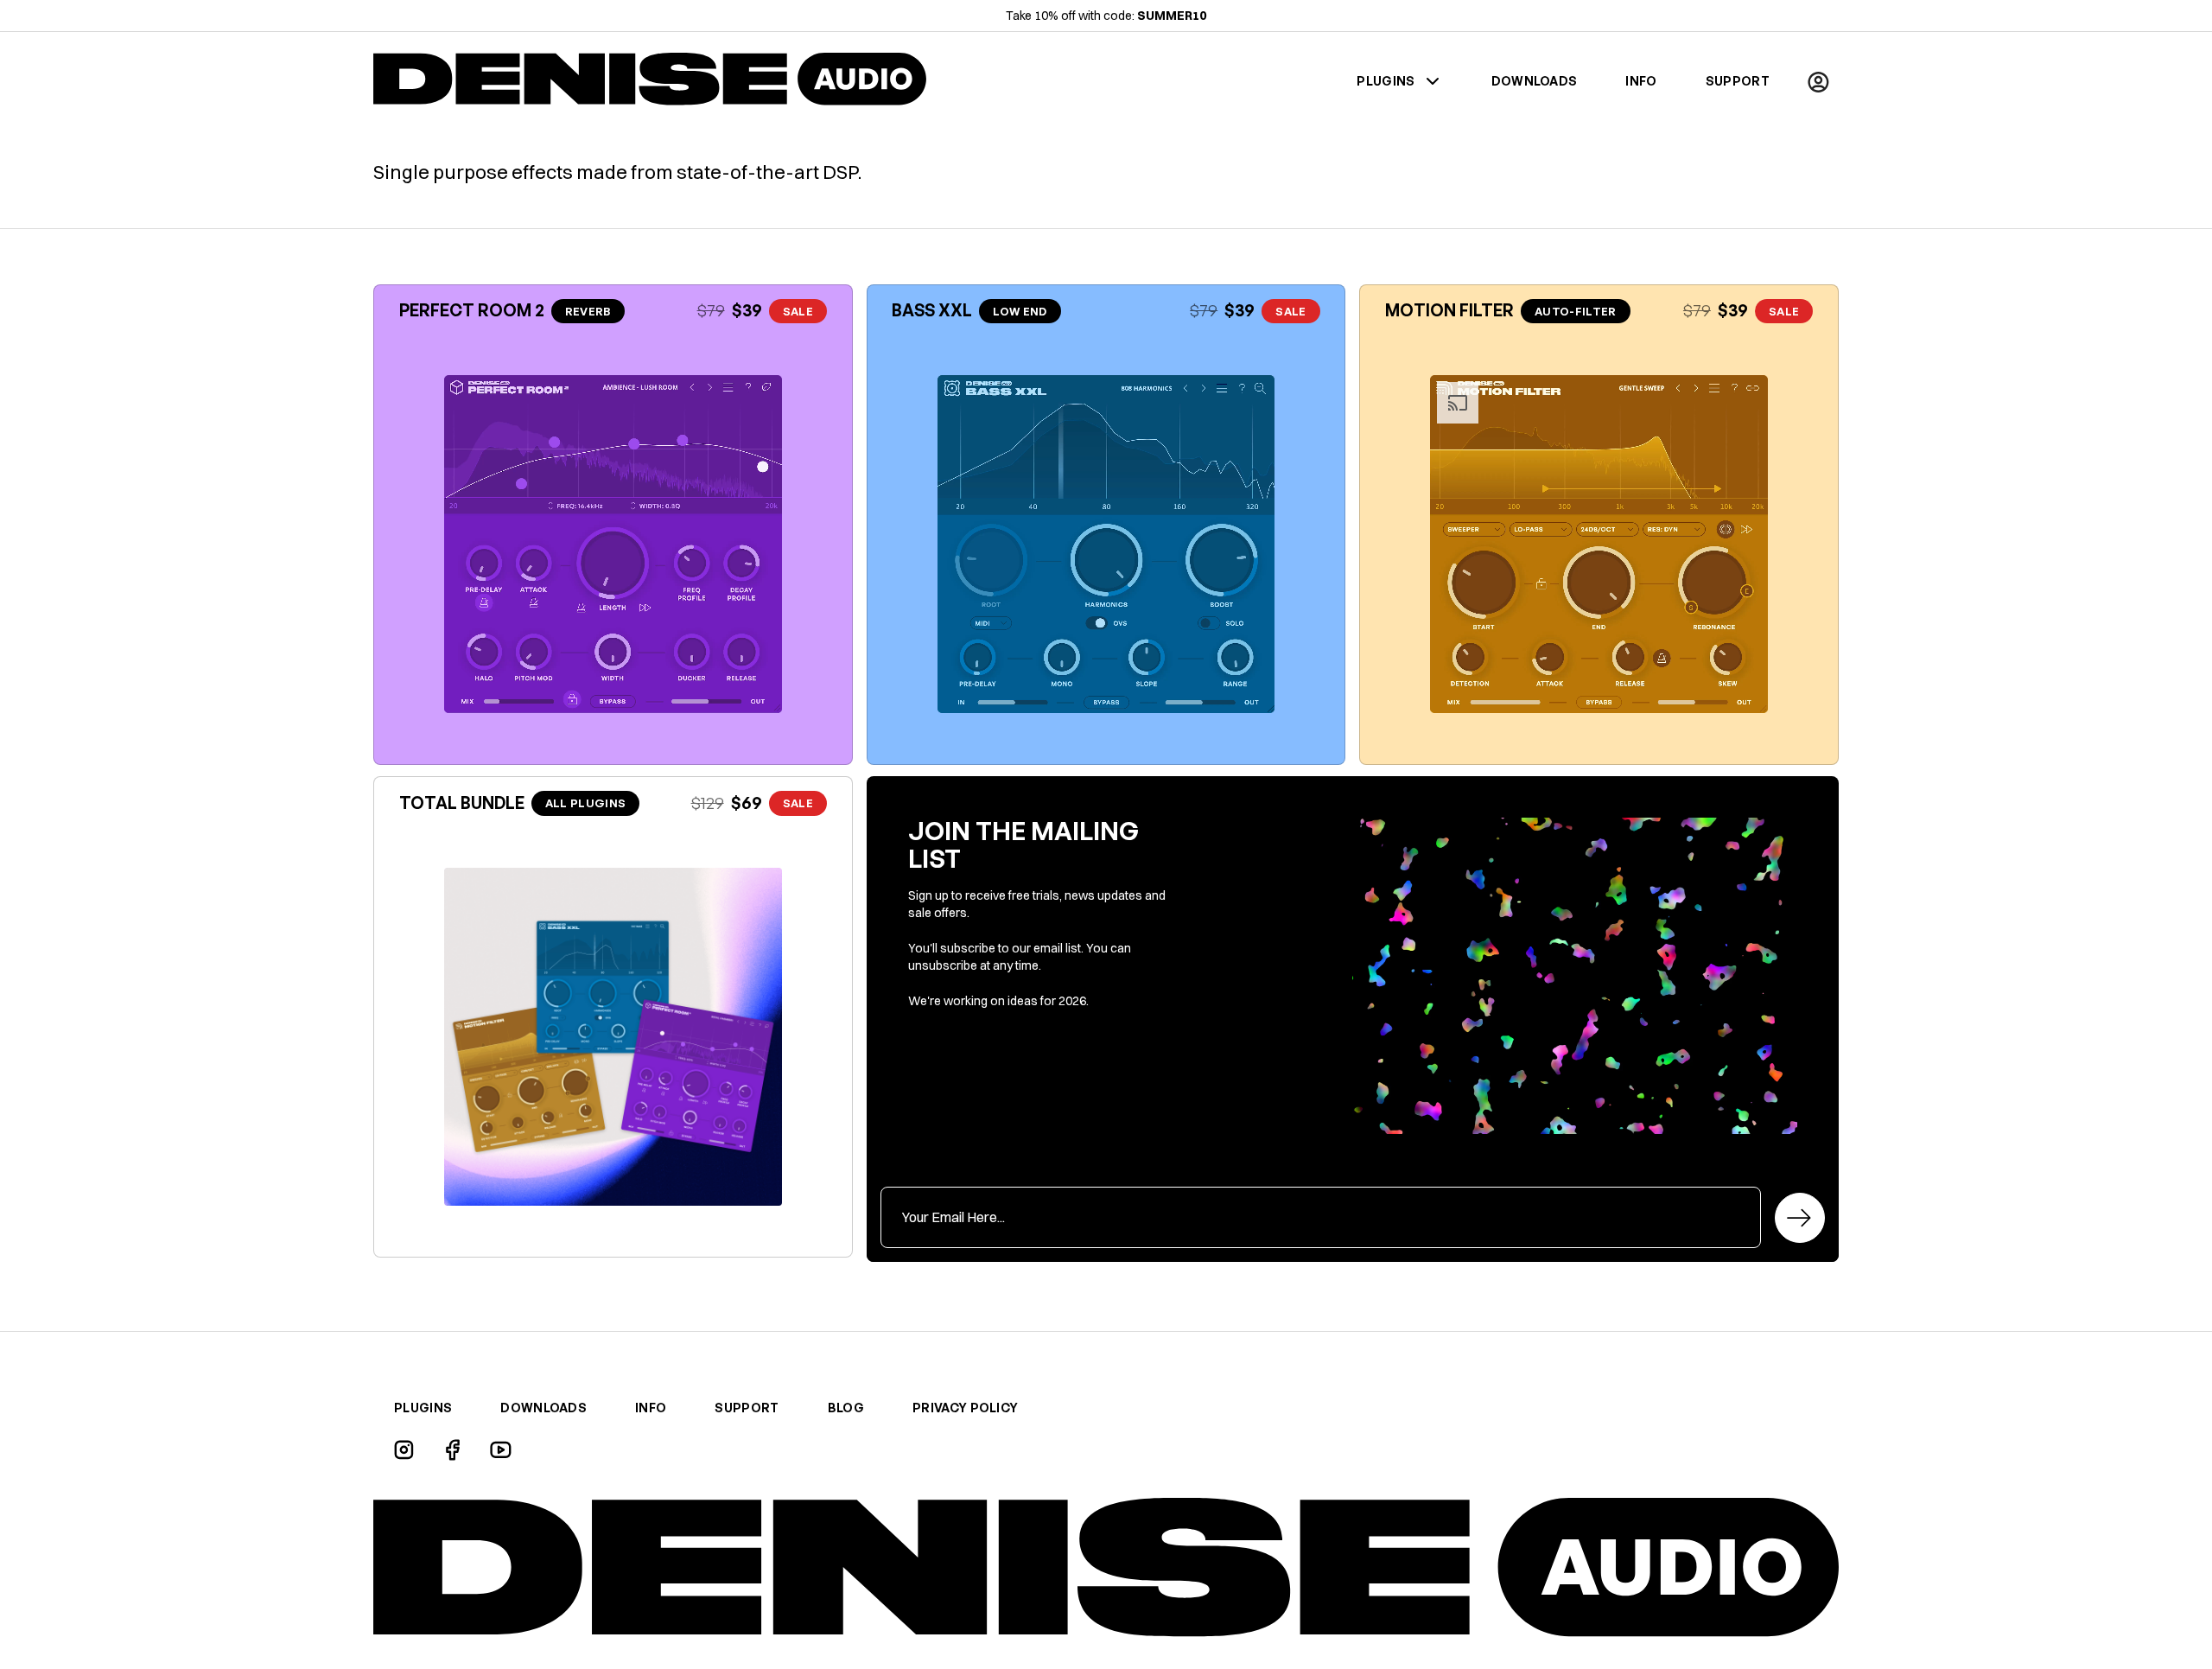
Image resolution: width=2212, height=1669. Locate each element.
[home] (650, 81)
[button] (1818, 81)
